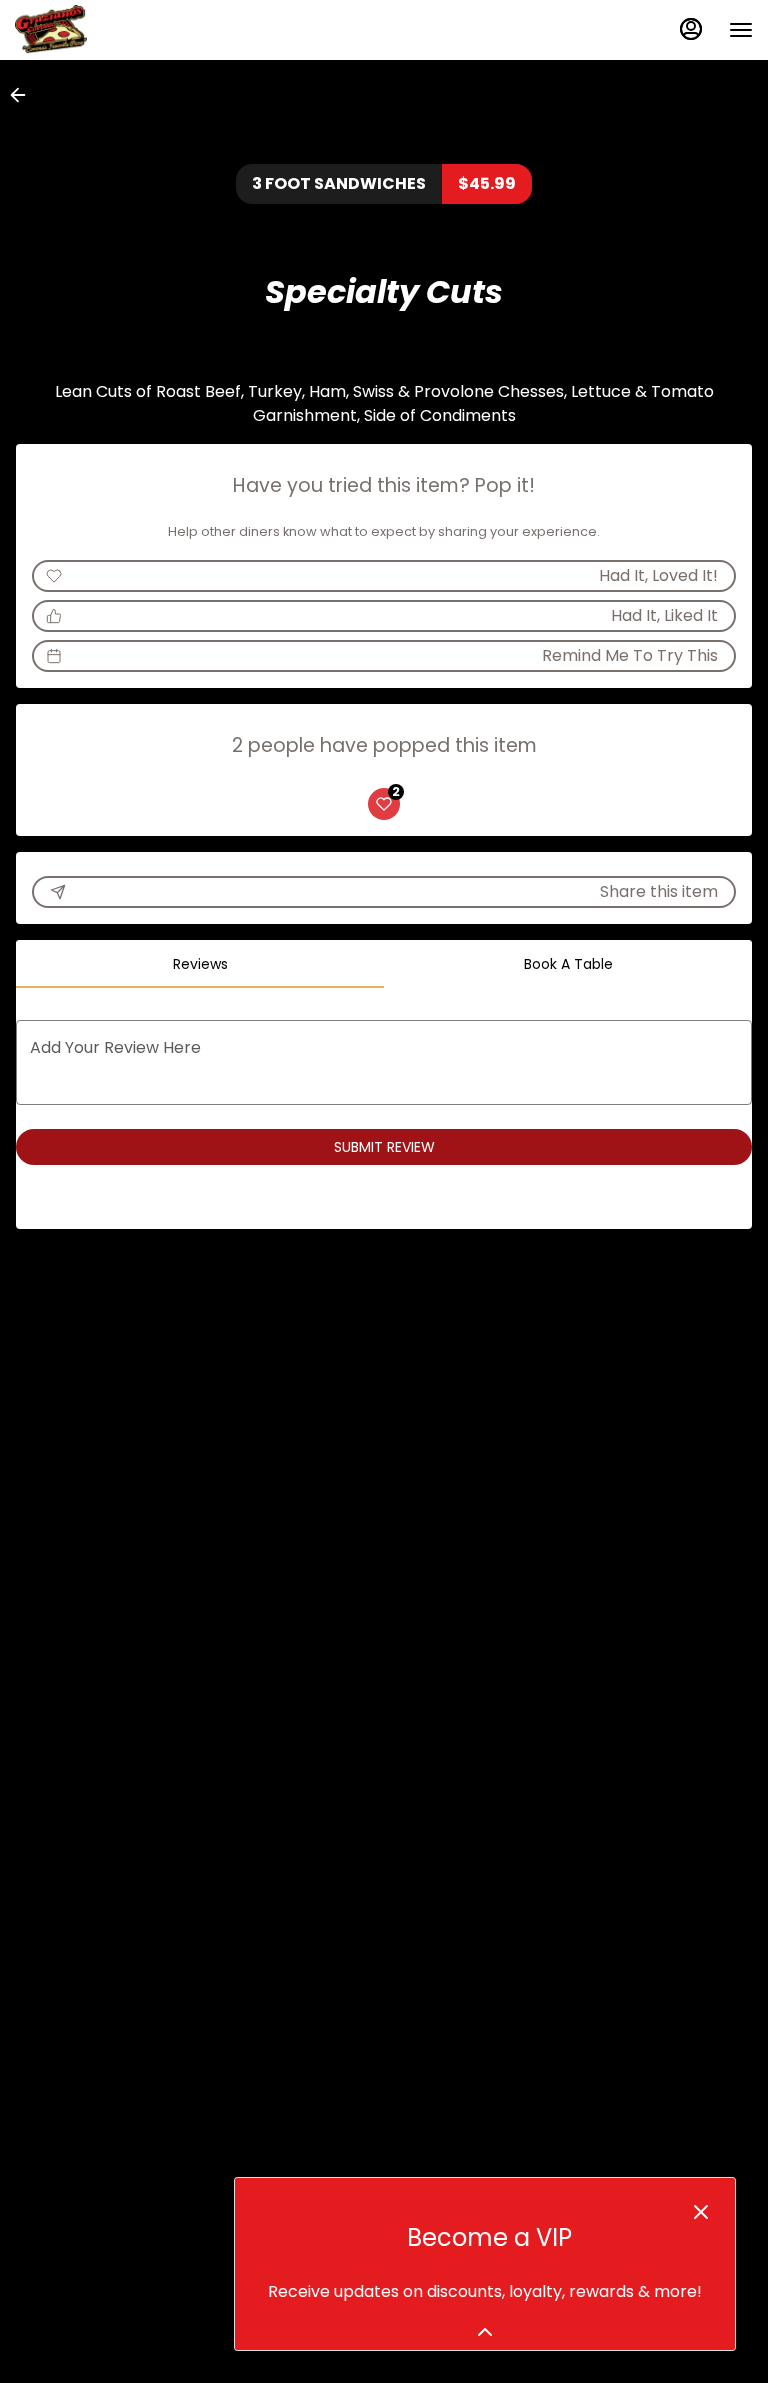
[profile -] (691, 29)
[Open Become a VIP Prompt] (485, 2332)
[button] (24, 95)
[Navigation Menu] (741, 30)
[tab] (200, 964)
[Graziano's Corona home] (105, 30)
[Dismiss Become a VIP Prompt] (701, 2212)
